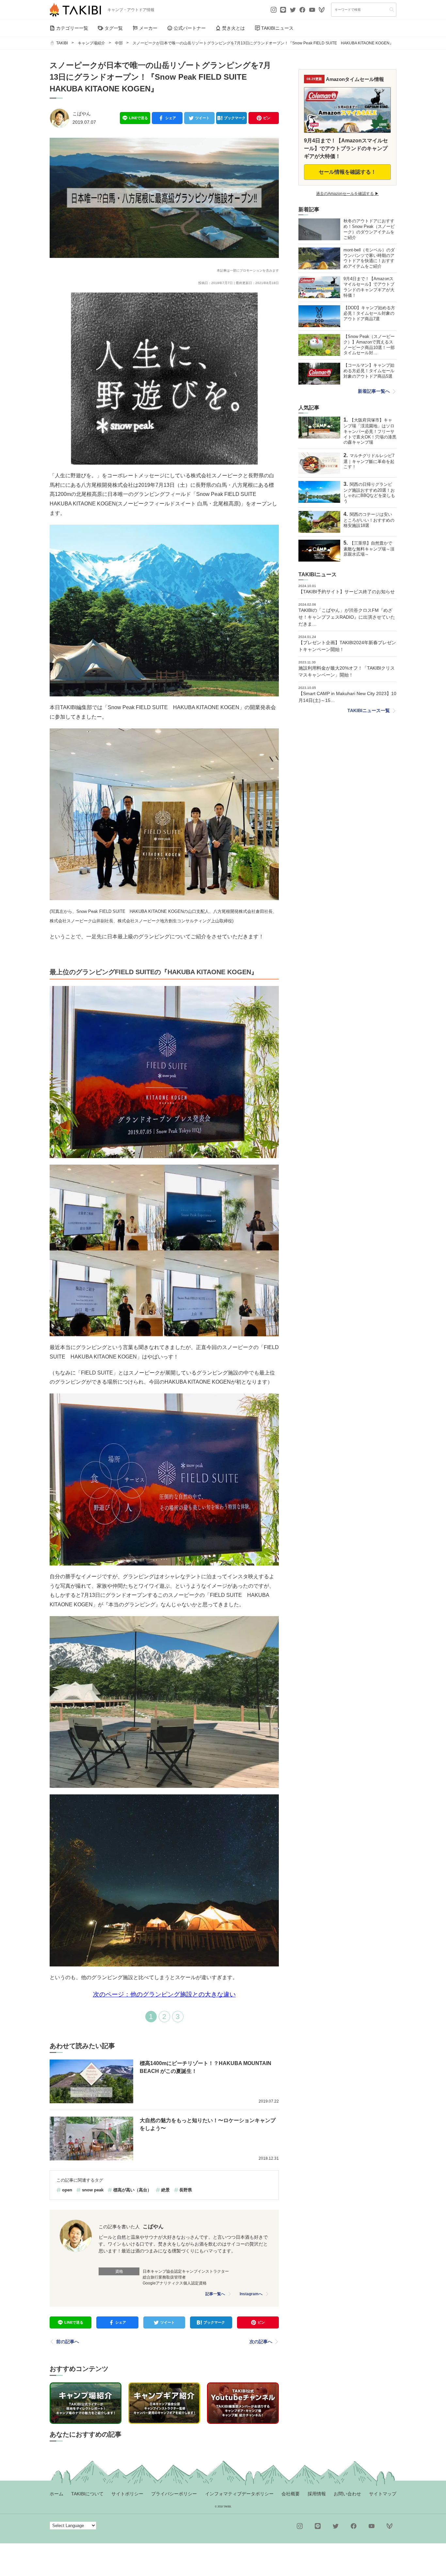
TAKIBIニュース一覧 (369, 710)
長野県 (186, 2190)
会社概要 (291, 2494)
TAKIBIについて (87, 2494)
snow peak (93, 2190)
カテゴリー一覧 (72, 28)
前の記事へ (68, 2342)
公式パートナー (190, 28)
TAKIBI (62, 43)
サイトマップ (383, 2494)
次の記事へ (261, 2342)
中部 (119, 43)
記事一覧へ (215, 2294)
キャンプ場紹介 (91, 43)
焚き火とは (233, 28)
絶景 (166, 2190)
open (67, 2190)
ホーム (56, 2494)
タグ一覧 (114, 28)
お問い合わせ (347, 2494)
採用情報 (317, 2494)
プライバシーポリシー (174, 2494)
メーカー (148, 28)
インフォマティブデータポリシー (239, 2494)
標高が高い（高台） (132, 2190)
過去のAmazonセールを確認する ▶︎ (347, 194)
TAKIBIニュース (277, 28)
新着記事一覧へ (374, 391)
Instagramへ (251, 2294)
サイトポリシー (127, 2494)
